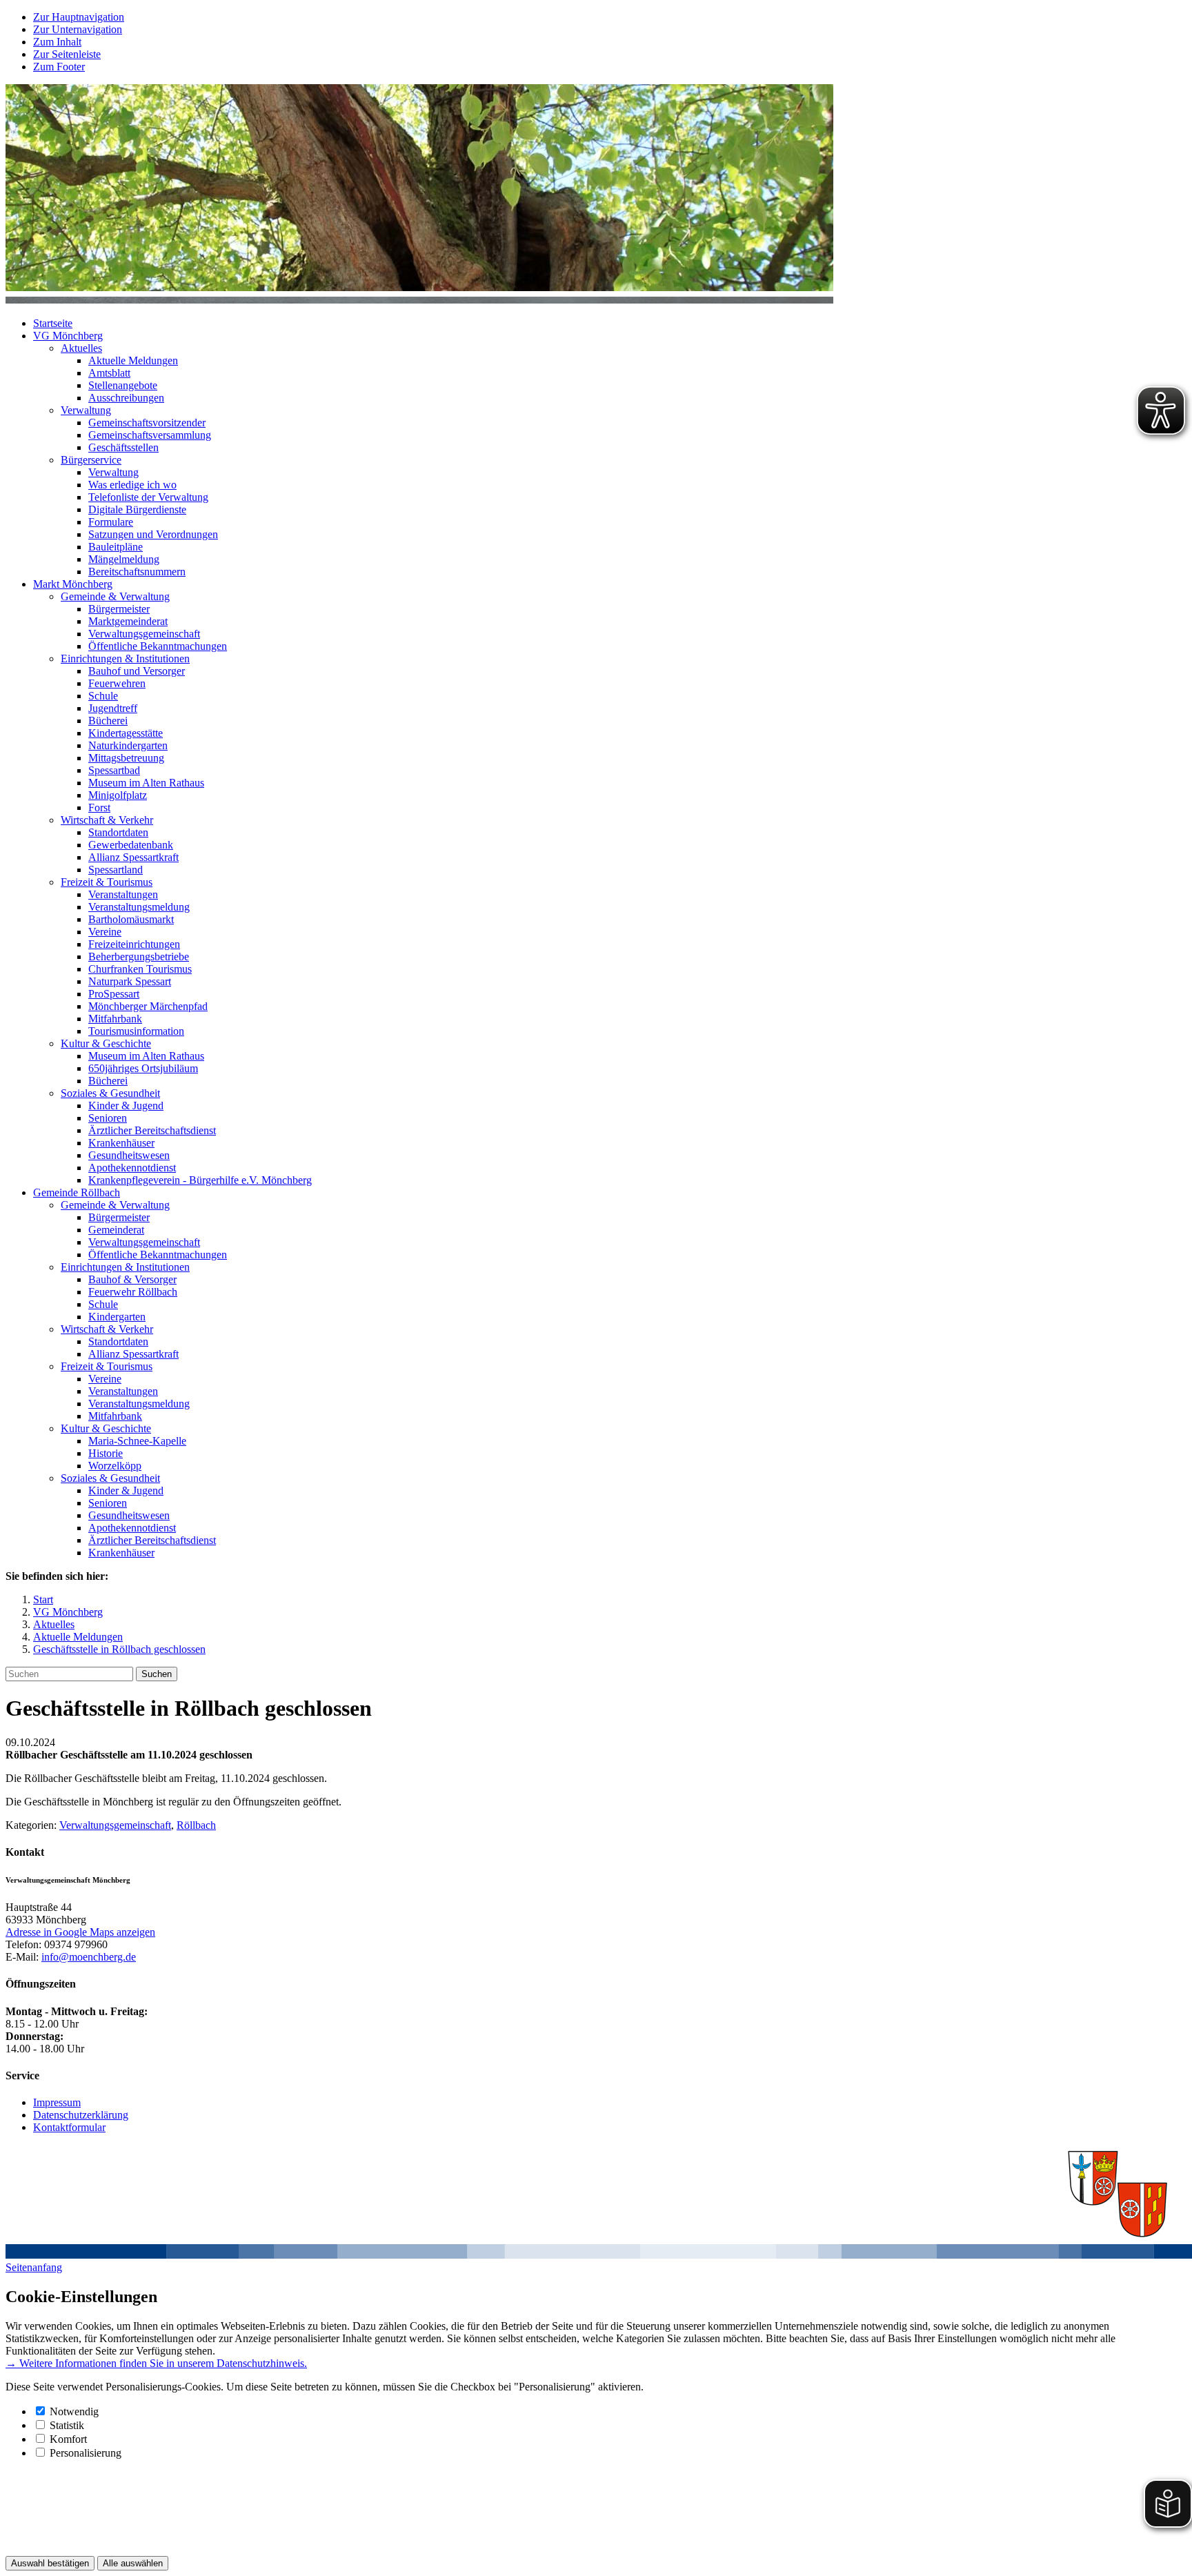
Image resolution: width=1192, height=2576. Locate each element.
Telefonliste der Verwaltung (148, 497)
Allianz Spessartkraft (133, 857)
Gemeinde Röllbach (77, 1192)
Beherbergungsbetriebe (139, 957)
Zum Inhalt (57, 42)
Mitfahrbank (115, 1019)
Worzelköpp (115, 1466)
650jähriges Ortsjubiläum (143, 1068)
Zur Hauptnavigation (79, 17)
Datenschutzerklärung (81, 2115)
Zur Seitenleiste (67, 54)
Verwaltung (86, 410)
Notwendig (74, 2411)
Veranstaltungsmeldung (139, 907)
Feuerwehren (117, 683)
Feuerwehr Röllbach (133, 1292)
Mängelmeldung (124, 559)
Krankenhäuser (121, 1143)
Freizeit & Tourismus (107, 882)
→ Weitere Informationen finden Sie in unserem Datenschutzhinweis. (156, 2363)
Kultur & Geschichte (106, 1043)
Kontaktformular (69, 2127)
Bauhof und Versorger (137, 671)
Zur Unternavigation (78, 29)
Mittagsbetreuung (126, 758)
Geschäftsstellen (123, 447)
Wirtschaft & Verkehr (107, 820)
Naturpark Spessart (130, 981)
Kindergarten (117, 1317)
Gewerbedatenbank (131, 845)
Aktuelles (81, 348)
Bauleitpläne (116, 547)
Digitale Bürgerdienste (137, 509)
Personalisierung (86, 2453)
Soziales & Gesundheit (110, 1093)
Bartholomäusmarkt (131, 919)
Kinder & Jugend (126, 1106)
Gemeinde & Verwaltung (115, 596)
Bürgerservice (91, 460)
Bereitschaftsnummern (137, 572)
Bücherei (108, 721)
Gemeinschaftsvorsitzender (147, 423)
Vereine (105, 932)
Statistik (67, 2425)
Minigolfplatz (118, 795)
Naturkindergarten (128, 745)
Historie (106, 1453)
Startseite (53, 323)
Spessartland (116, 870)
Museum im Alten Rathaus (146, 783)
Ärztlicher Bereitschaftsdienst (152, 1130)
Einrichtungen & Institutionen (125, 658)
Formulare (111, 522)
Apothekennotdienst (132, 1168)
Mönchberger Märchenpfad (148, 1006)
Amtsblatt (109, 373)
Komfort (68, 2439)
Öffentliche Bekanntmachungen (158, 646)
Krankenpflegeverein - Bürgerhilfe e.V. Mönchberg (200, 1180)
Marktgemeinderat (128, 621)
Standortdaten (118, 832)
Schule (103, 696)
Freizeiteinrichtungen (134, 944)
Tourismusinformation (136, 1031)
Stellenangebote (123, 385)
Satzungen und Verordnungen (153, 534)
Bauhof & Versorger (132, 1279)
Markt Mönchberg (73, 584)
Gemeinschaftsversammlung (150, 435)
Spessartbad (114, 770)
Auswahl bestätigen (50, 2563)
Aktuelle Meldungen (133, 360)
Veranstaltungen (123, 894)
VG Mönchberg (68, 336)
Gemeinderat (116, 1230)
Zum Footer (59, 67)
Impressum (57, 2102)
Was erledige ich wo (132, 485)
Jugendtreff (113, 708)
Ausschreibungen (126, 398)
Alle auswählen (133, 2563)
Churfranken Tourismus (140, 969)
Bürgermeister (119, 609)
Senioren (108, 1118)
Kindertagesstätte (126, 733)
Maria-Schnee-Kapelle (137, 1441)
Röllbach (196, 1825)
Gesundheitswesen (129, 1155)
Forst (99, 808)
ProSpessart (114, 994)
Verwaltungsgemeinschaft (144, 634)
